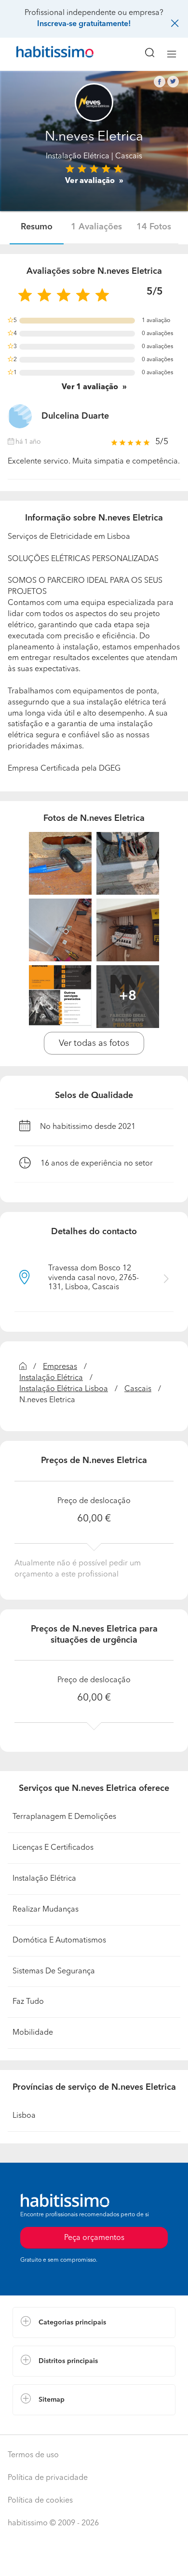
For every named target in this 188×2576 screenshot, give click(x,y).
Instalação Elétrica (78, 156)
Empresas (60, 1367)
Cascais (138, 1389)
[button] (94, 2323)
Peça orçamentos (94, 2560)
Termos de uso (33, 2455)
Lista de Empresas (44, 2425)
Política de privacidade (48, 2478)
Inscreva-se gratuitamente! (84, 24)
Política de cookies (40, 2501)
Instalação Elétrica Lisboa (64, 1389)
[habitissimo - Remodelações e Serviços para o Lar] (44, 54)
